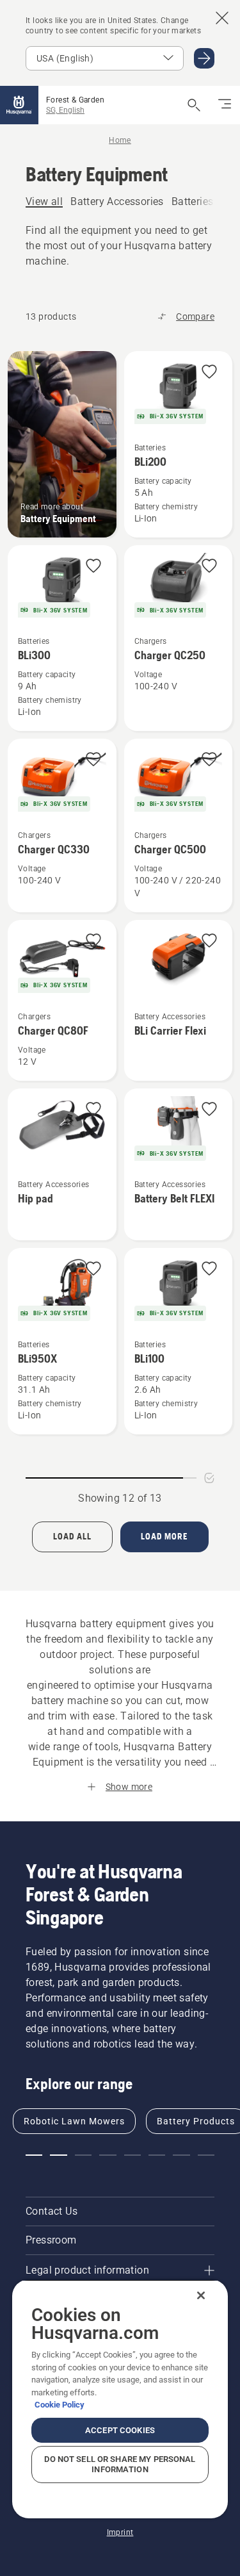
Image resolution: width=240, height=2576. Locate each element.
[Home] (19, 105)
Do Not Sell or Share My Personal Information (120, 2464)
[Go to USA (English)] (204, 58)
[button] (209, 373)
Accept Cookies (120, 2430)
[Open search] (194, 105)
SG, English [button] (65, 110)
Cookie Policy (60, 2405)
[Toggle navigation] (225, 105)
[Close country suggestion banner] (222, 18)
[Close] (201, 2295)
